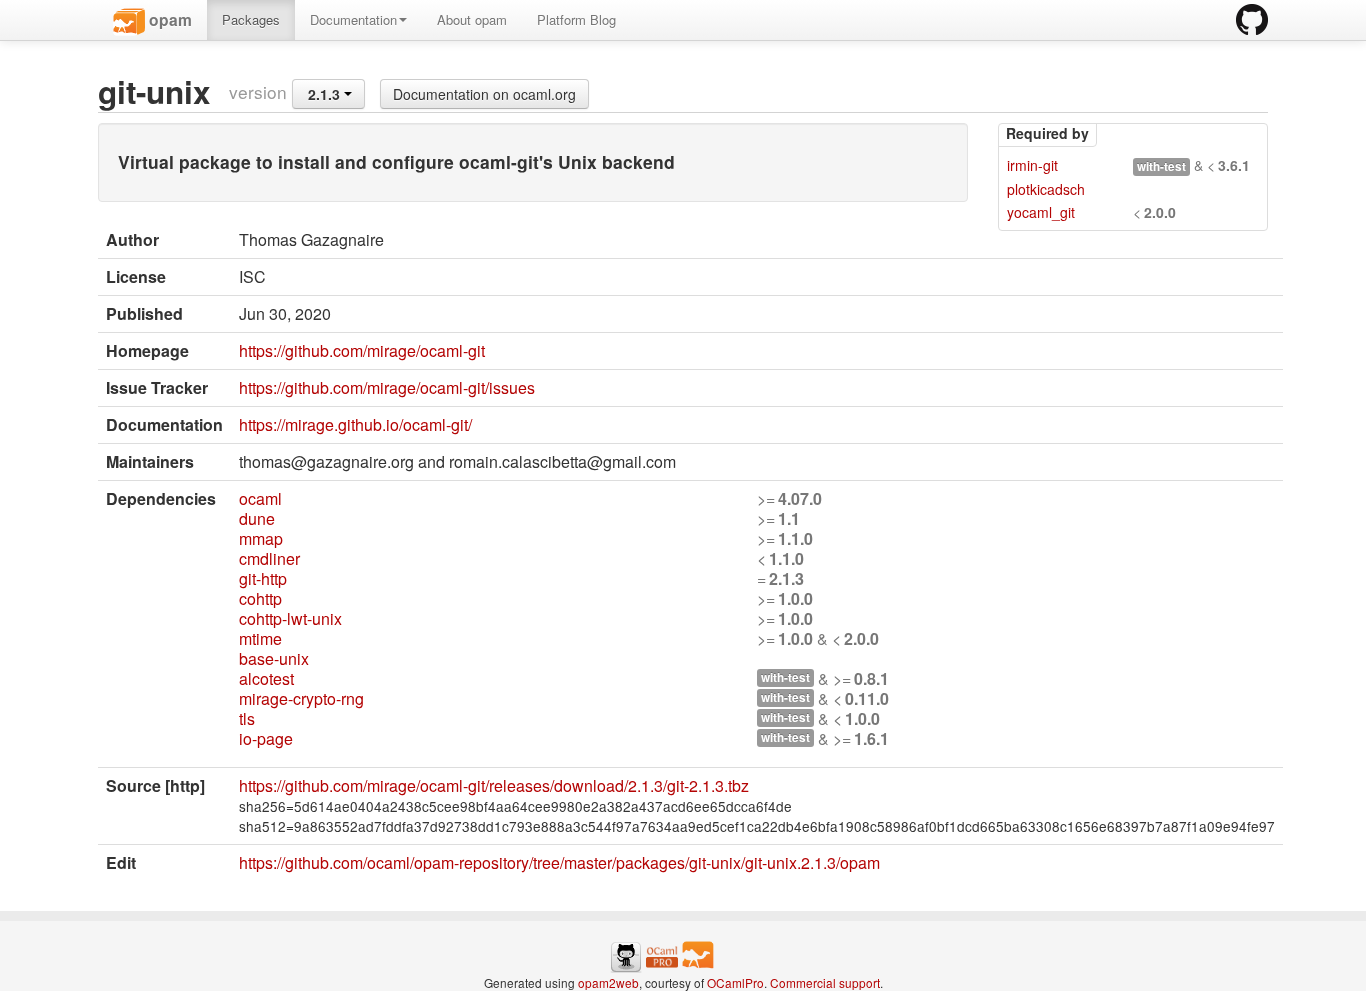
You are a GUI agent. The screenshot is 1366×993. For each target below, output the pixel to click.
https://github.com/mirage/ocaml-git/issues (387, 387)
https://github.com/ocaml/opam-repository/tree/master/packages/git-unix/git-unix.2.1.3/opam (559, 862)
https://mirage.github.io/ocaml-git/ (355, 424)
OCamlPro (735, 982)
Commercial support (825, 982)
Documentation (353, 19)
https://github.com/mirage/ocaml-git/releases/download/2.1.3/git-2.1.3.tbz (494, 785)
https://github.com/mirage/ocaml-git (362, 350)
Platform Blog (576, 19)
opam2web (608, 982)
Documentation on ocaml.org (484, 94)
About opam (472, 19)
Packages (251, 19)
